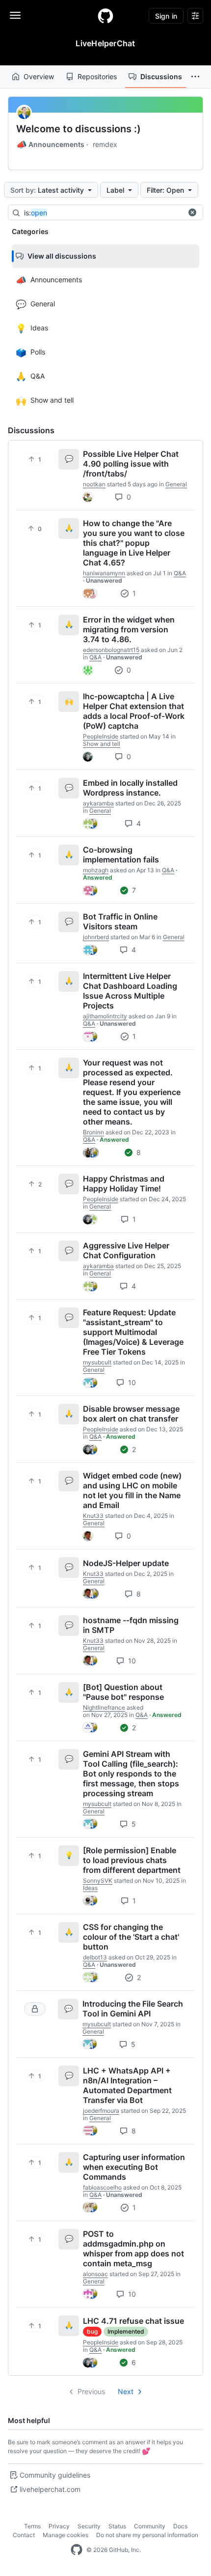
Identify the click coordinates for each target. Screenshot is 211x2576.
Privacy (59, 2526)
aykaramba (98, 803)
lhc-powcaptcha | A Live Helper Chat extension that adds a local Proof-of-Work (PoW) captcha (134, 711)
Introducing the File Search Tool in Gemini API (133, 2009)
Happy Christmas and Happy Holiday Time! (124, 1184)
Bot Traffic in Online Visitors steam (120, 921)
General (176, 484)
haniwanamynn (104, 573)
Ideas (90, 1888)
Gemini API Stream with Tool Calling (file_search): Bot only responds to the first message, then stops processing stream (131, 1774)
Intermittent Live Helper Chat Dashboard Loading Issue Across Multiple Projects (130, 991)
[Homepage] (105, 16)
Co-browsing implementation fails (121, 855)
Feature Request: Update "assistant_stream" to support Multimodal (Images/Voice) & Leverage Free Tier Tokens (133, 1332)
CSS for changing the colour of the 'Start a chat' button (131, 1937)
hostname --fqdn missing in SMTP (131, 1625)
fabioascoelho (102, 2187)
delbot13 (95, 1957)
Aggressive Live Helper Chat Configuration (126, 1250)
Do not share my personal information (147, 2535)
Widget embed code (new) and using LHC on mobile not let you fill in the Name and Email (132, 1490)
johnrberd (96, 937)
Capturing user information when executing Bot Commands (134, 2167)
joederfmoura (101, 2111)
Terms (32, 2526)
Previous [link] (91, 2391)
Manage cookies (66, 2535)
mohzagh (96, 870)
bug (92, 2331)
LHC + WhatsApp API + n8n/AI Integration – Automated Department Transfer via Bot (127, 2085)
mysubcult (97, 1362)
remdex (105, 144)
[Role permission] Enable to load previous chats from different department (132, 1860)
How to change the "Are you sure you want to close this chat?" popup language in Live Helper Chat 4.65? (134, 543)
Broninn (93, 1132)
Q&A (180, 573)
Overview (39, 76)
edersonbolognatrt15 (111, 650)
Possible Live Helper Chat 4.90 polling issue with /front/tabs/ (131, 464)
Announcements (50, 145)
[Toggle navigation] (15, 15)
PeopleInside (101, 736)
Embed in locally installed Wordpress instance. (130, 788)
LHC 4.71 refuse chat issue (133, 2321)
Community (150, 2526)
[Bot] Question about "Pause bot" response (123, 1692)
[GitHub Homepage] (77, 2550)
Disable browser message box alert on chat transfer (131, 1414)
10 (131, 1382)
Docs (180, 2526)
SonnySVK (98, 1880)
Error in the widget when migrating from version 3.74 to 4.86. (129, 629)
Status (117, 2526)
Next (126, 2391)
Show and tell (102, 744)
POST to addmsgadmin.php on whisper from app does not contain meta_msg (133, 2249)
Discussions (161, 76)
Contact (24, 2535)
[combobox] (103, 213)
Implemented (126, 2331)
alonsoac (95, 2274)
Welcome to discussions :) (79, 129)
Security (89, 2526)
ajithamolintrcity (105, 1016)
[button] (195, 77)
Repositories (97, 76)
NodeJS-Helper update (126, 1563)
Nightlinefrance (104, 1707)
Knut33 (93, 1516)
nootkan (94, 484)
